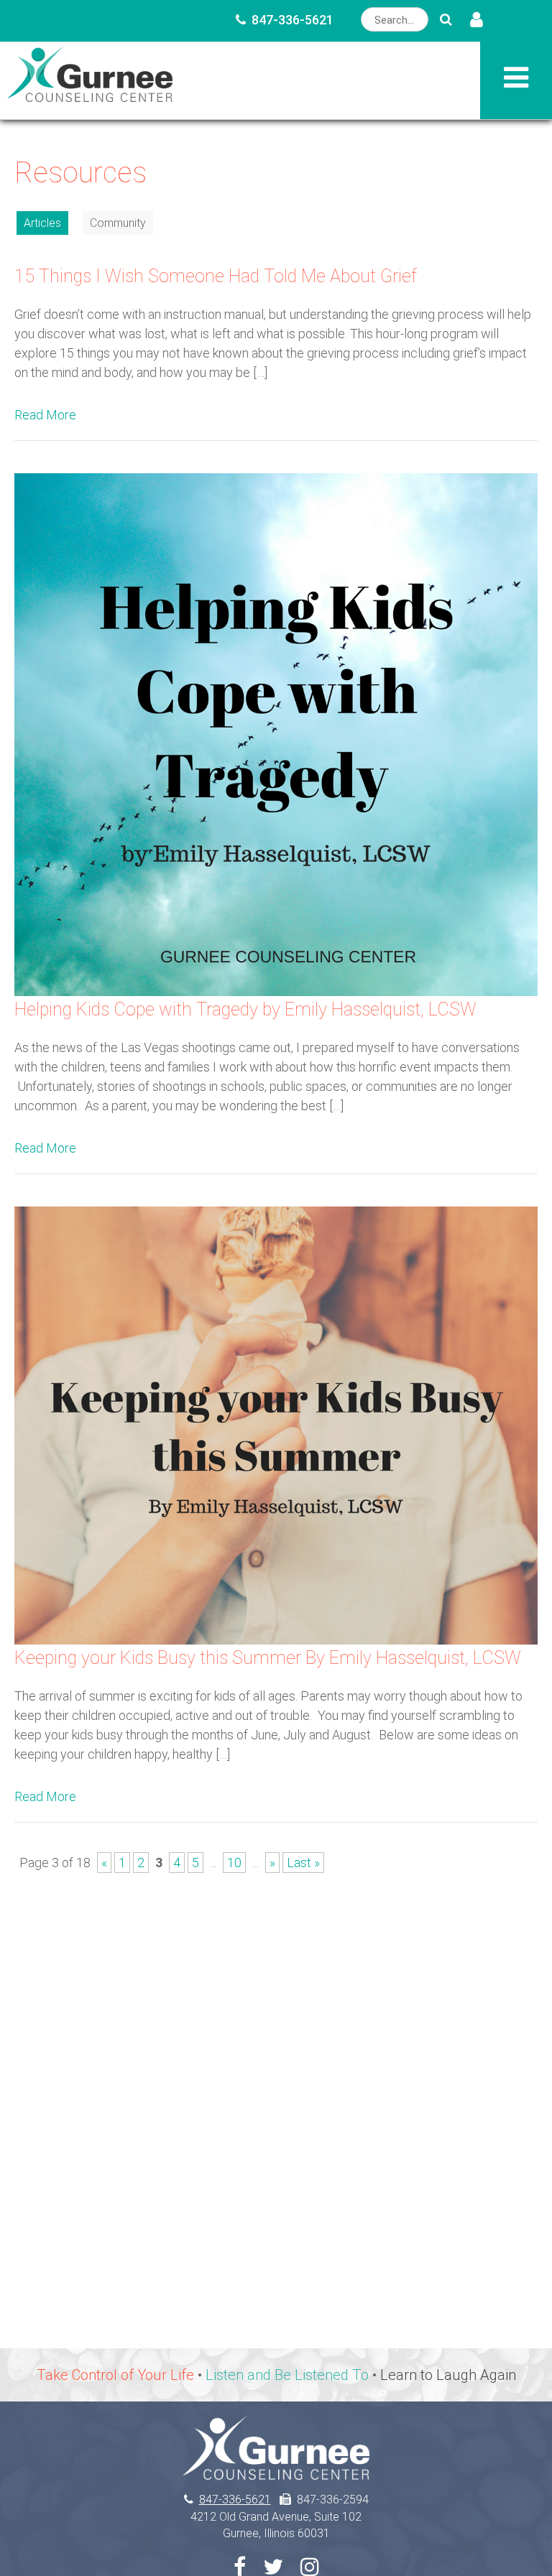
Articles (42, 223)
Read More (45, 415)
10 (234, 1863)
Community (118, 223)
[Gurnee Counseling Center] (90, 97)
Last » (303, 1863)
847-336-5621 (293, 20)
